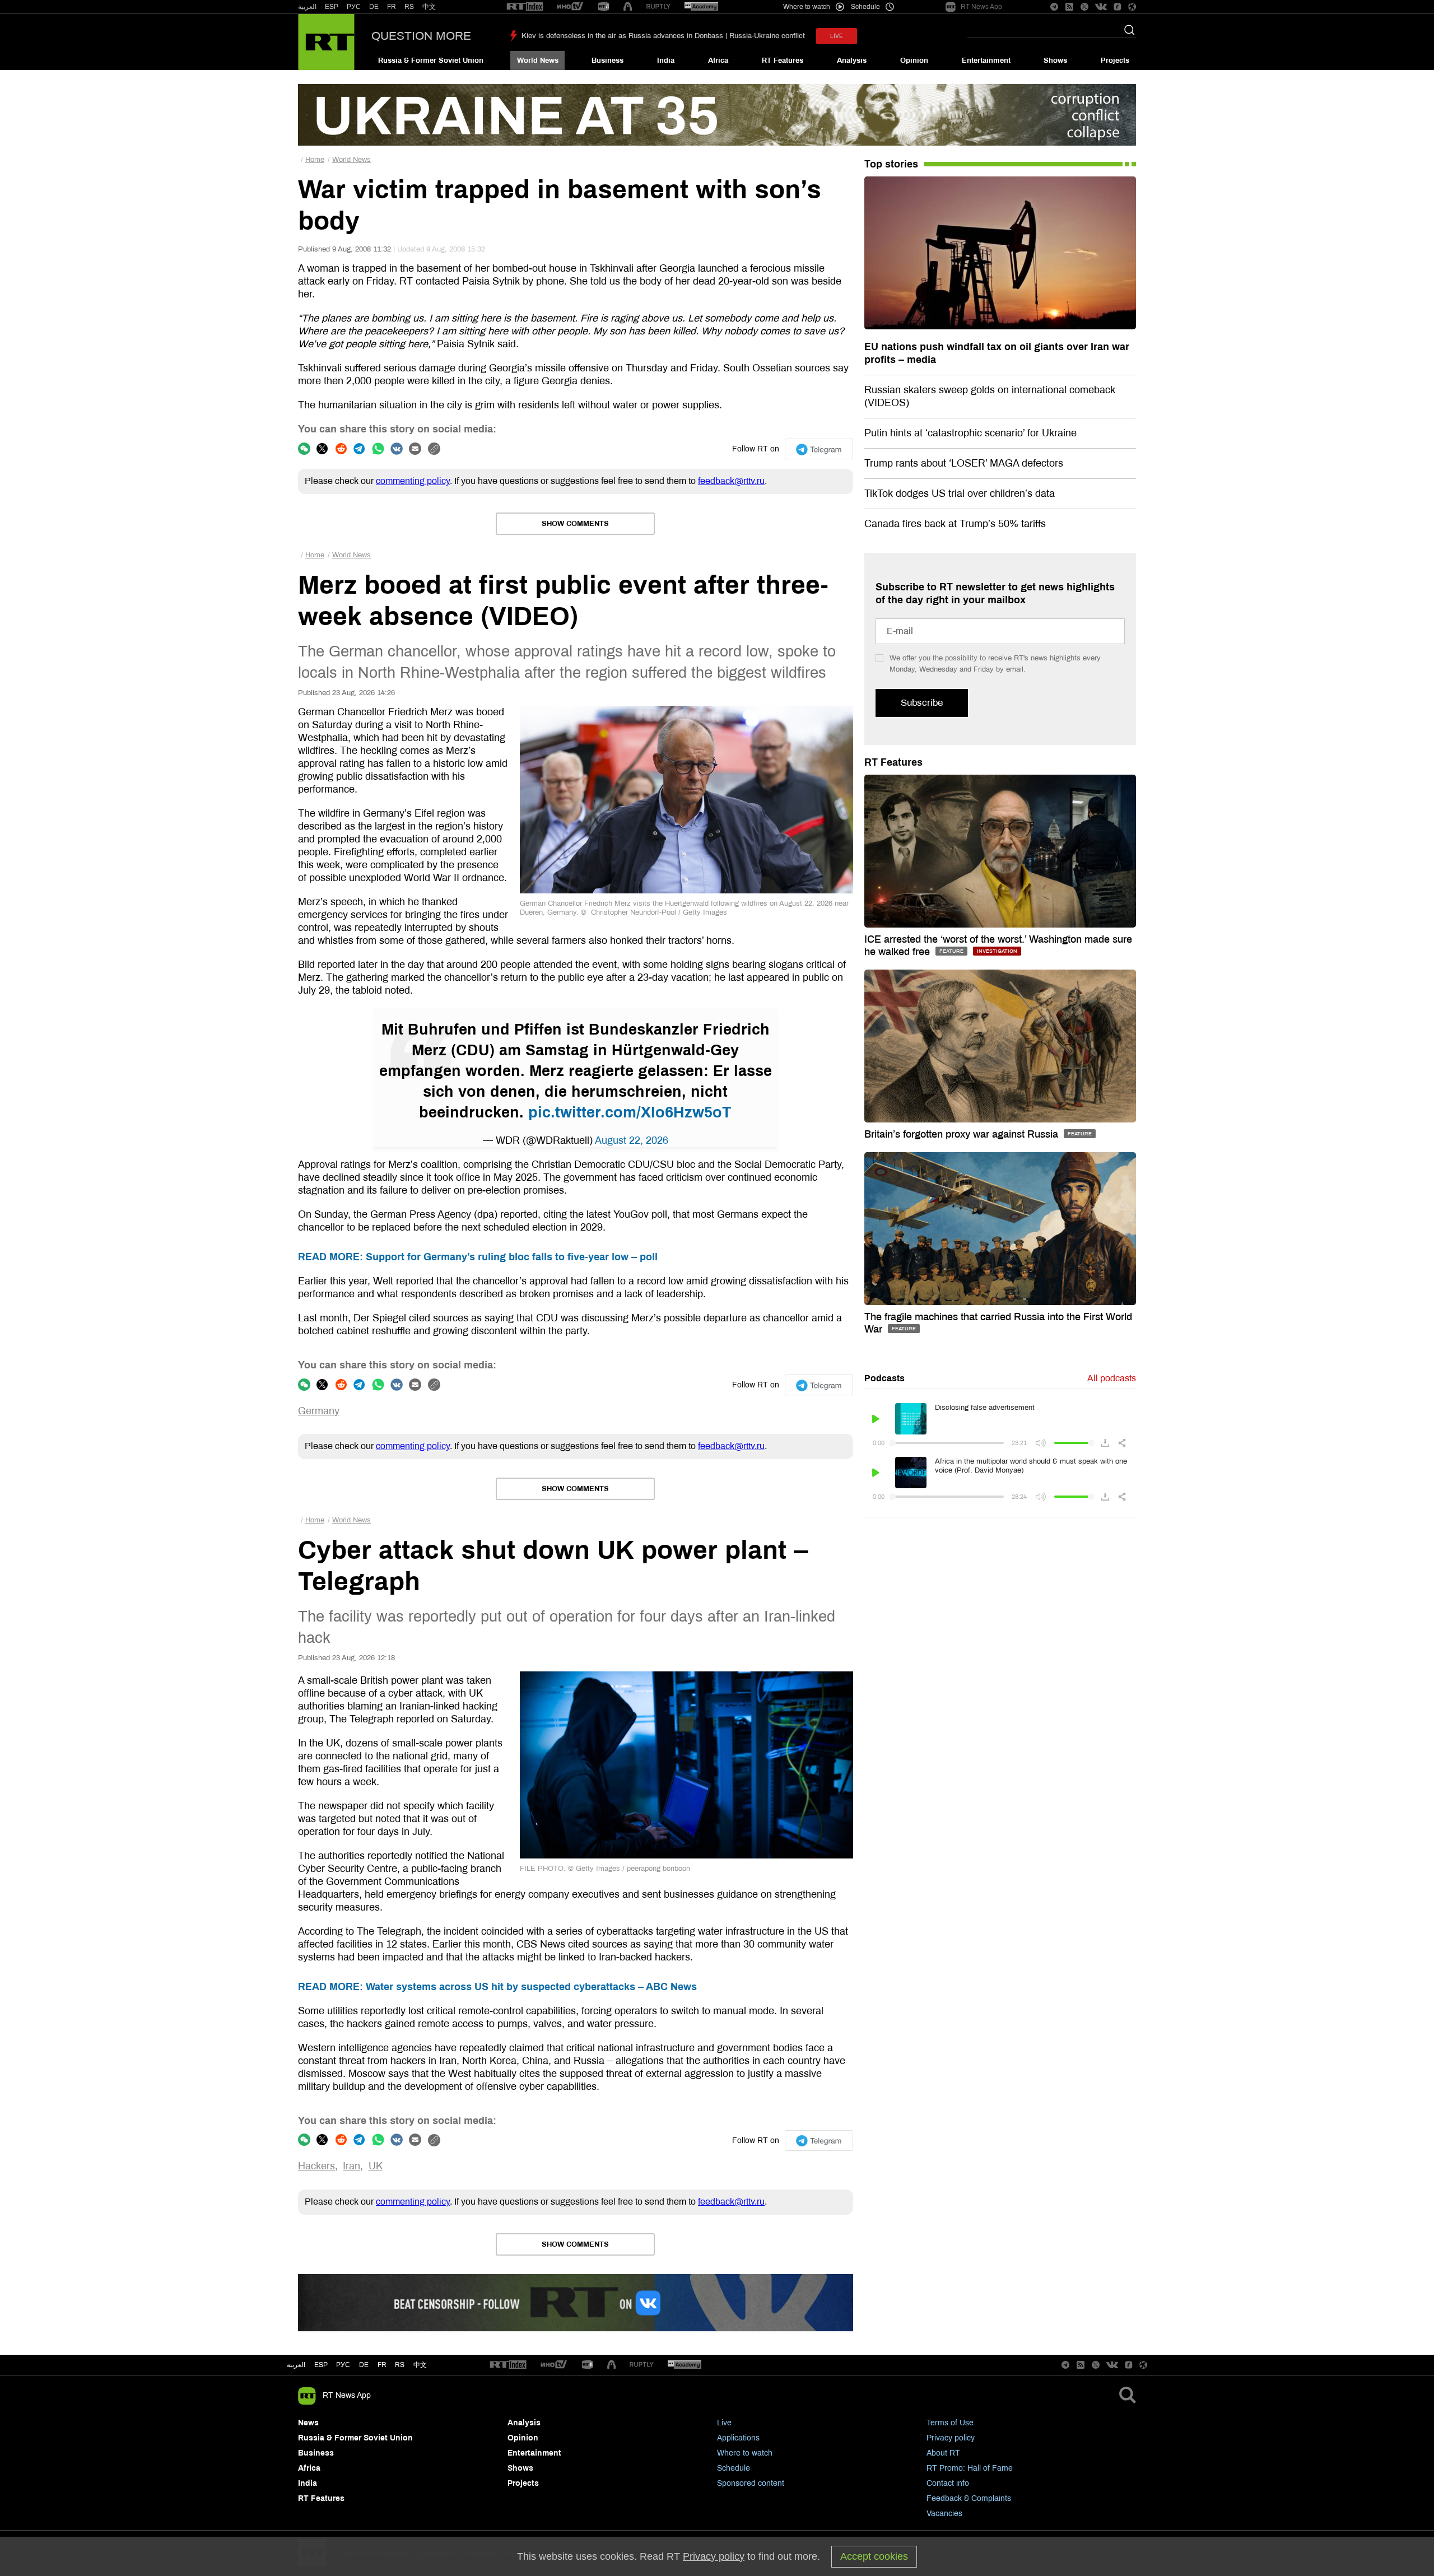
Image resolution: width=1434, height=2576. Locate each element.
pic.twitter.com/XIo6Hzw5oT (630, 1112)
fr (382, 2365)
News (308, 2423)
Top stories (891, 164)
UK (376, 2166)
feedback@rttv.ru (731, 481)
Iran (351, 2166)
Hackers (316, 2166)
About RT (943, 2453)
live (837, 36)
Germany (319, 1411)
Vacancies (944, 2514)
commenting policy (413, 481)
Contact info (948, 2483)
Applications (738, 2438)
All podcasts (1112, 1378)
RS (409, 7)
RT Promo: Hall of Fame (970, 2468)
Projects (1115, 60)
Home (315, 160)
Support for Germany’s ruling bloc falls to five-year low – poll (478, 1257)
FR (392, 7)
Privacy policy (951, 2438)
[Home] (326, 42)
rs (400, 2365)
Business (607, 60)
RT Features (783, 60)
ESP (332, 7)
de (364, 2365)
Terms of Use (950, 2423)
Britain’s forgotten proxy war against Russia (963, 1134)
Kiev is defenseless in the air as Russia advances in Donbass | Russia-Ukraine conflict (663, 36)
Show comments (575, 524)
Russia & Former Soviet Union (431, 60)
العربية (307, 7)
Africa (718, 60)
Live (724, 2423)
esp (321, 2365)
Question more (421, 36)
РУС (354, 7)
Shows (1055, 60)
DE (374, 7)
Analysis (852, 60)
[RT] (525, 7)
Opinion (914, 60)
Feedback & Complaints (969, 2498)
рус (343, 2365)
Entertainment (986, 60)
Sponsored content (751, 2483)
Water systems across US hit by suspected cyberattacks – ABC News (497, 1987)
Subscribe (922, 703)
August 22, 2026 (632, 1140)
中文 (429, 7)
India (666, 60)
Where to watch (745, 2453)
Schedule (734, 2468)
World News (538, 60)
